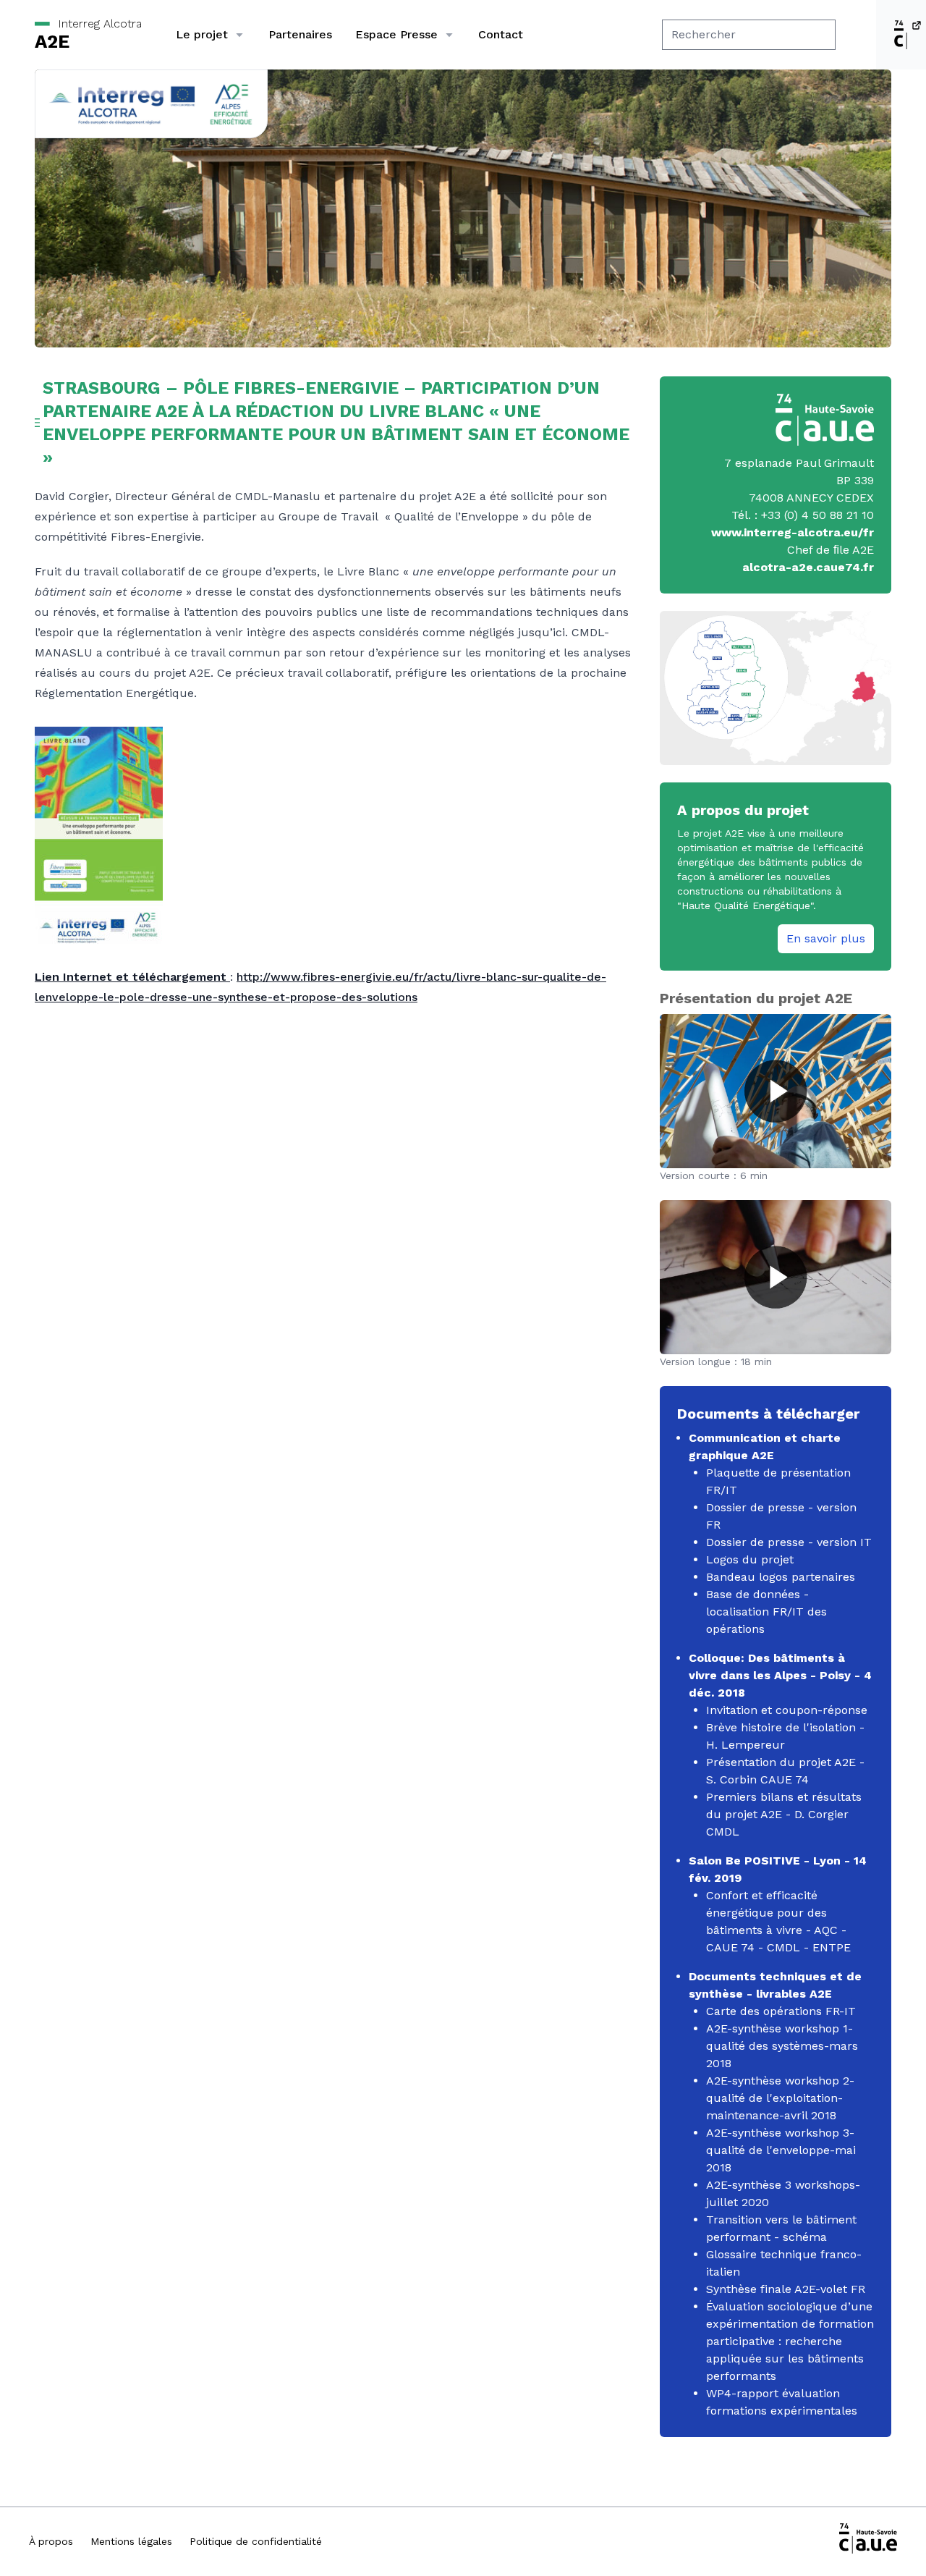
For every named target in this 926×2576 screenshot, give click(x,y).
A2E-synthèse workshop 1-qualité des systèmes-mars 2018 (782, 2046)
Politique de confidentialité (256, 2541)
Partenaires (300, 34)
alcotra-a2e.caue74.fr (808, 567)
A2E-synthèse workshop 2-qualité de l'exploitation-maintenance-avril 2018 (780, 2098)
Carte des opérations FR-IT (781, 2011)
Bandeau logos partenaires (781, 1577)
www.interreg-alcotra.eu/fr (793, 532)
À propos (51, 2541)
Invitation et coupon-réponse (787, 1710)
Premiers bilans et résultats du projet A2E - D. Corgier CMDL (784, 1814)
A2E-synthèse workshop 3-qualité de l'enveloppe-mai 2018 (781, 2150)
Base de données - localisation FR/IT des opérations (766, 1612)
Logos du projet (750, 1559)
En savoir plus (826, 938)
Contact (501, 34)
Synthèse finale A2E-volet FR (786, 2289)
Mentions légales (131, 2541)
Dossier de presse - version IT (789, 1542)
